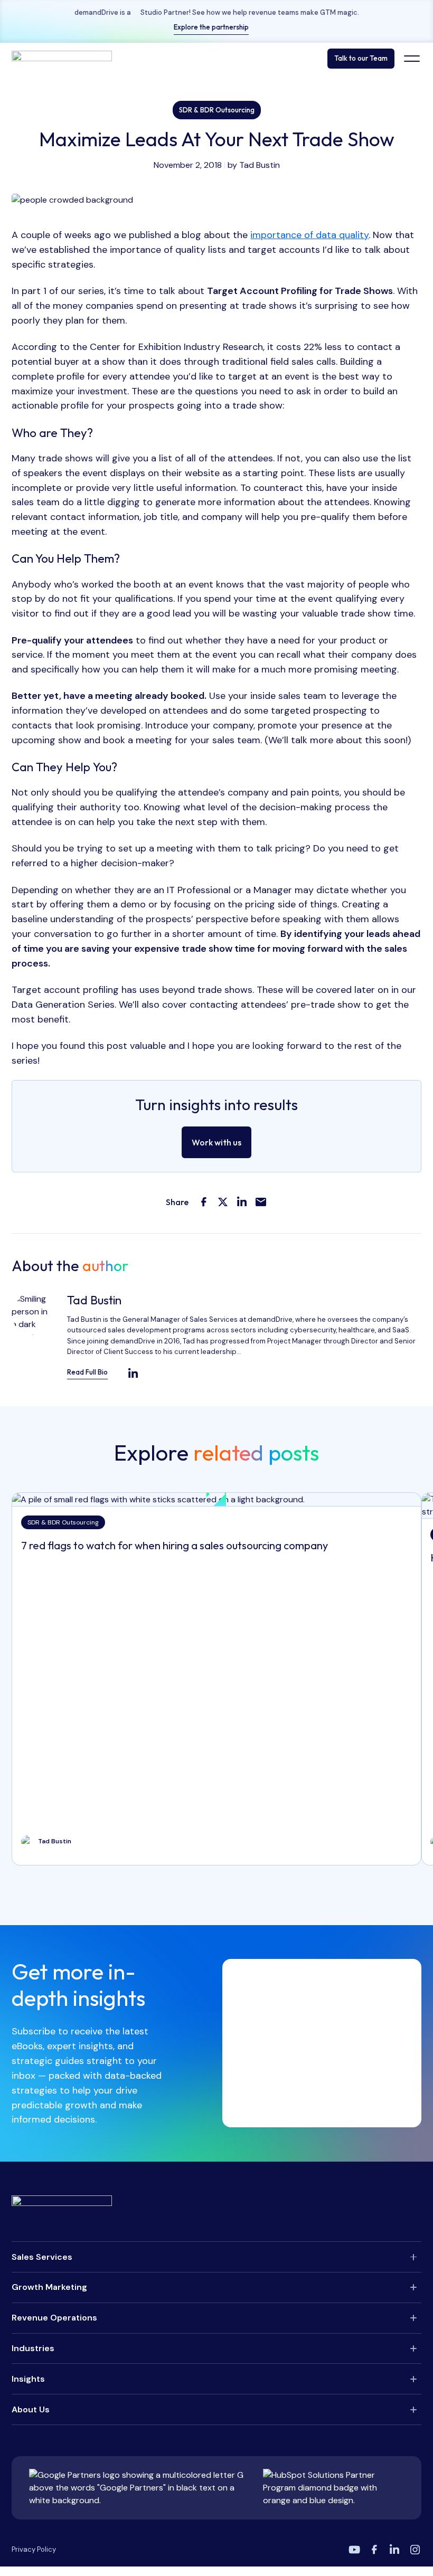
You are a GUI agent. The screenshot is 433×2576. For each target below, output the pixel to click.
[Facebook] (374, 2550)
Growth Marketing (49, 2287)
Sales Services (42, 2257)
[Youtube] (354, 2550)
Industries (33, 2348)
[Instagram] (415, 2550)
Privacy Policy (34, 2549)
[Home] (62, 59)
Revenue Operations (54, 2318)
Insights (28, 2379)
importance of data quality (309, 235)
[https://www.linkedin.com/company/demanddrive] (394, 2550)
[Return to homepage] (216, 2203)
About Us (31, 2409)
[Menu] (412, 59)
